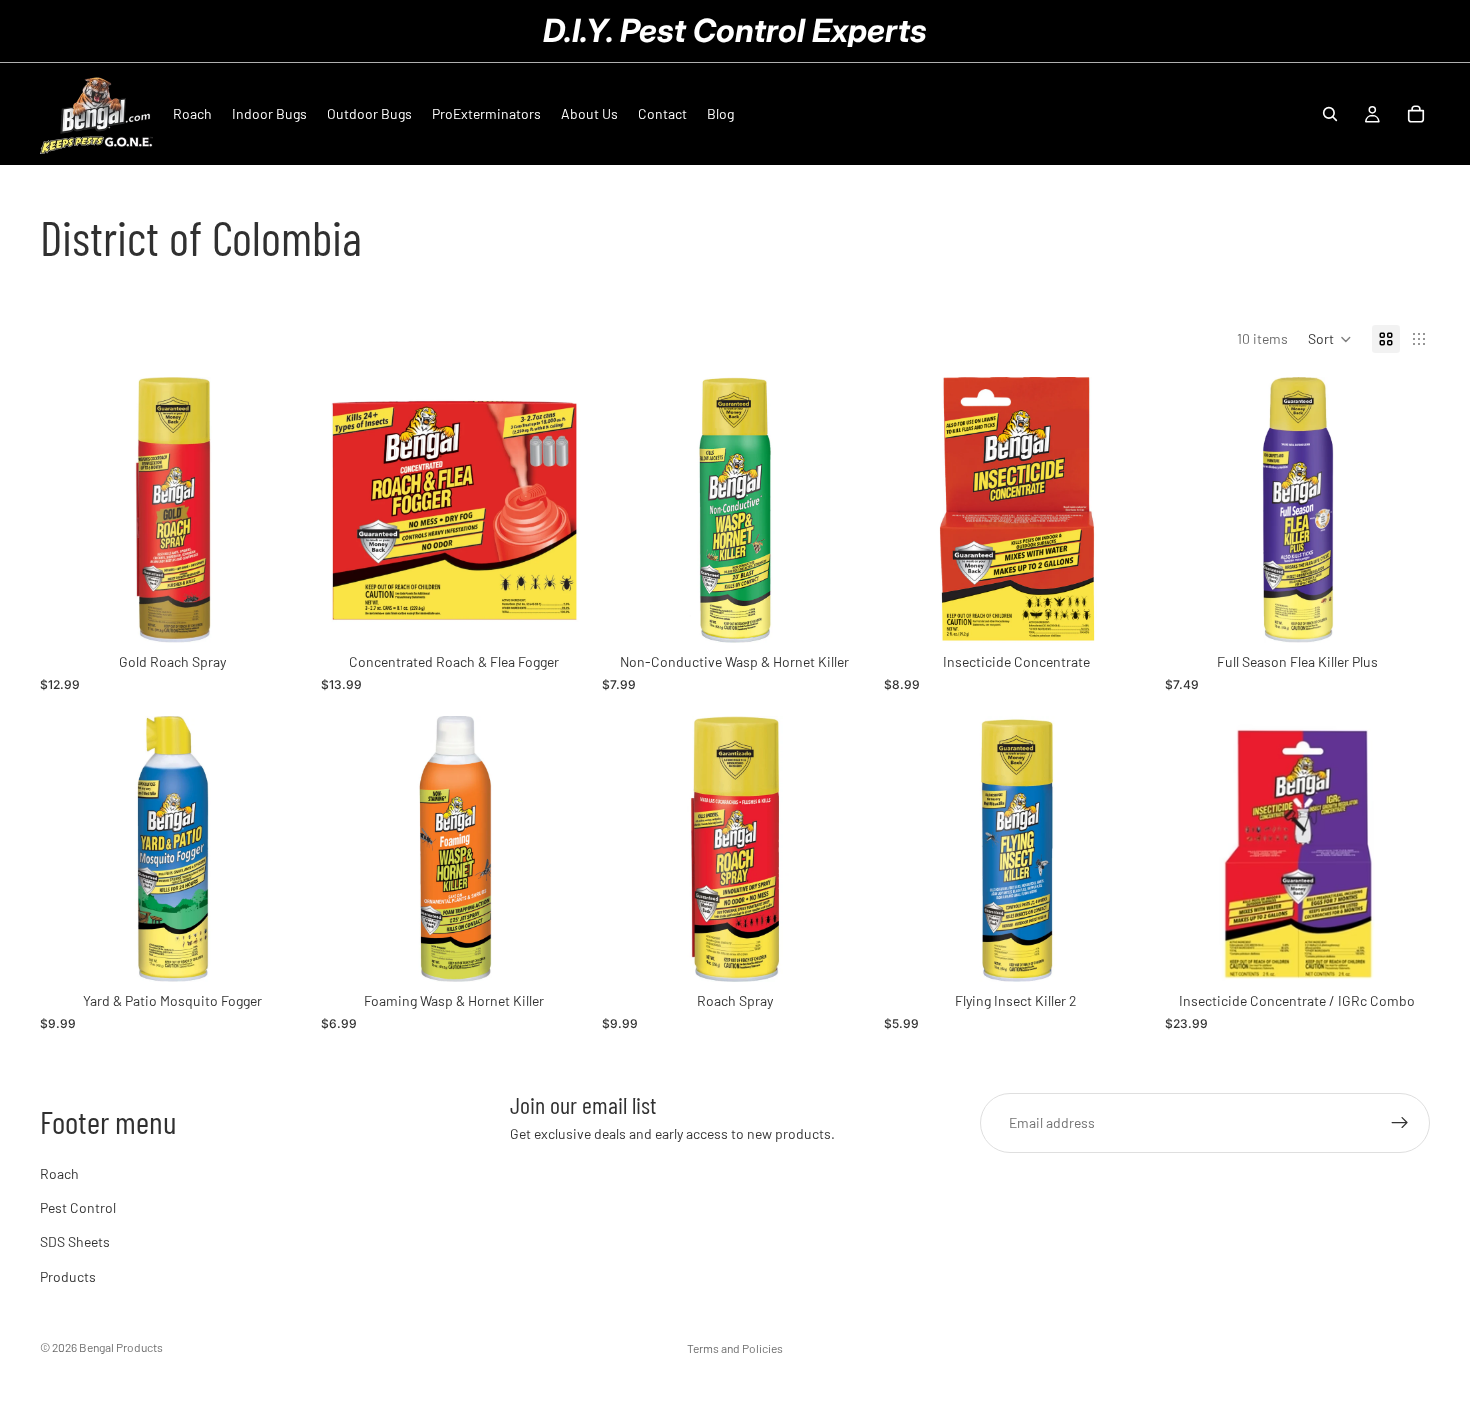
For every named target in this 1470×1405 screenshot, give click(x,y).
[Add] (274, 613)
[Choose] (837, 951)
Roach (59, 1173)
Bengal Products (121, 1347)
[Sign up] (1400, 1123)
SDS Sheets (75, 1241)
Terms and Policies (735, 1348)
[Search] (1330, 114)
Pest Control (78, 1207)
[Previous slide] (70, 510)
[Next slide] (275, 510)
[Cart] (1416, 114)
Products (68, 1276)
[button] (1330, 339)
